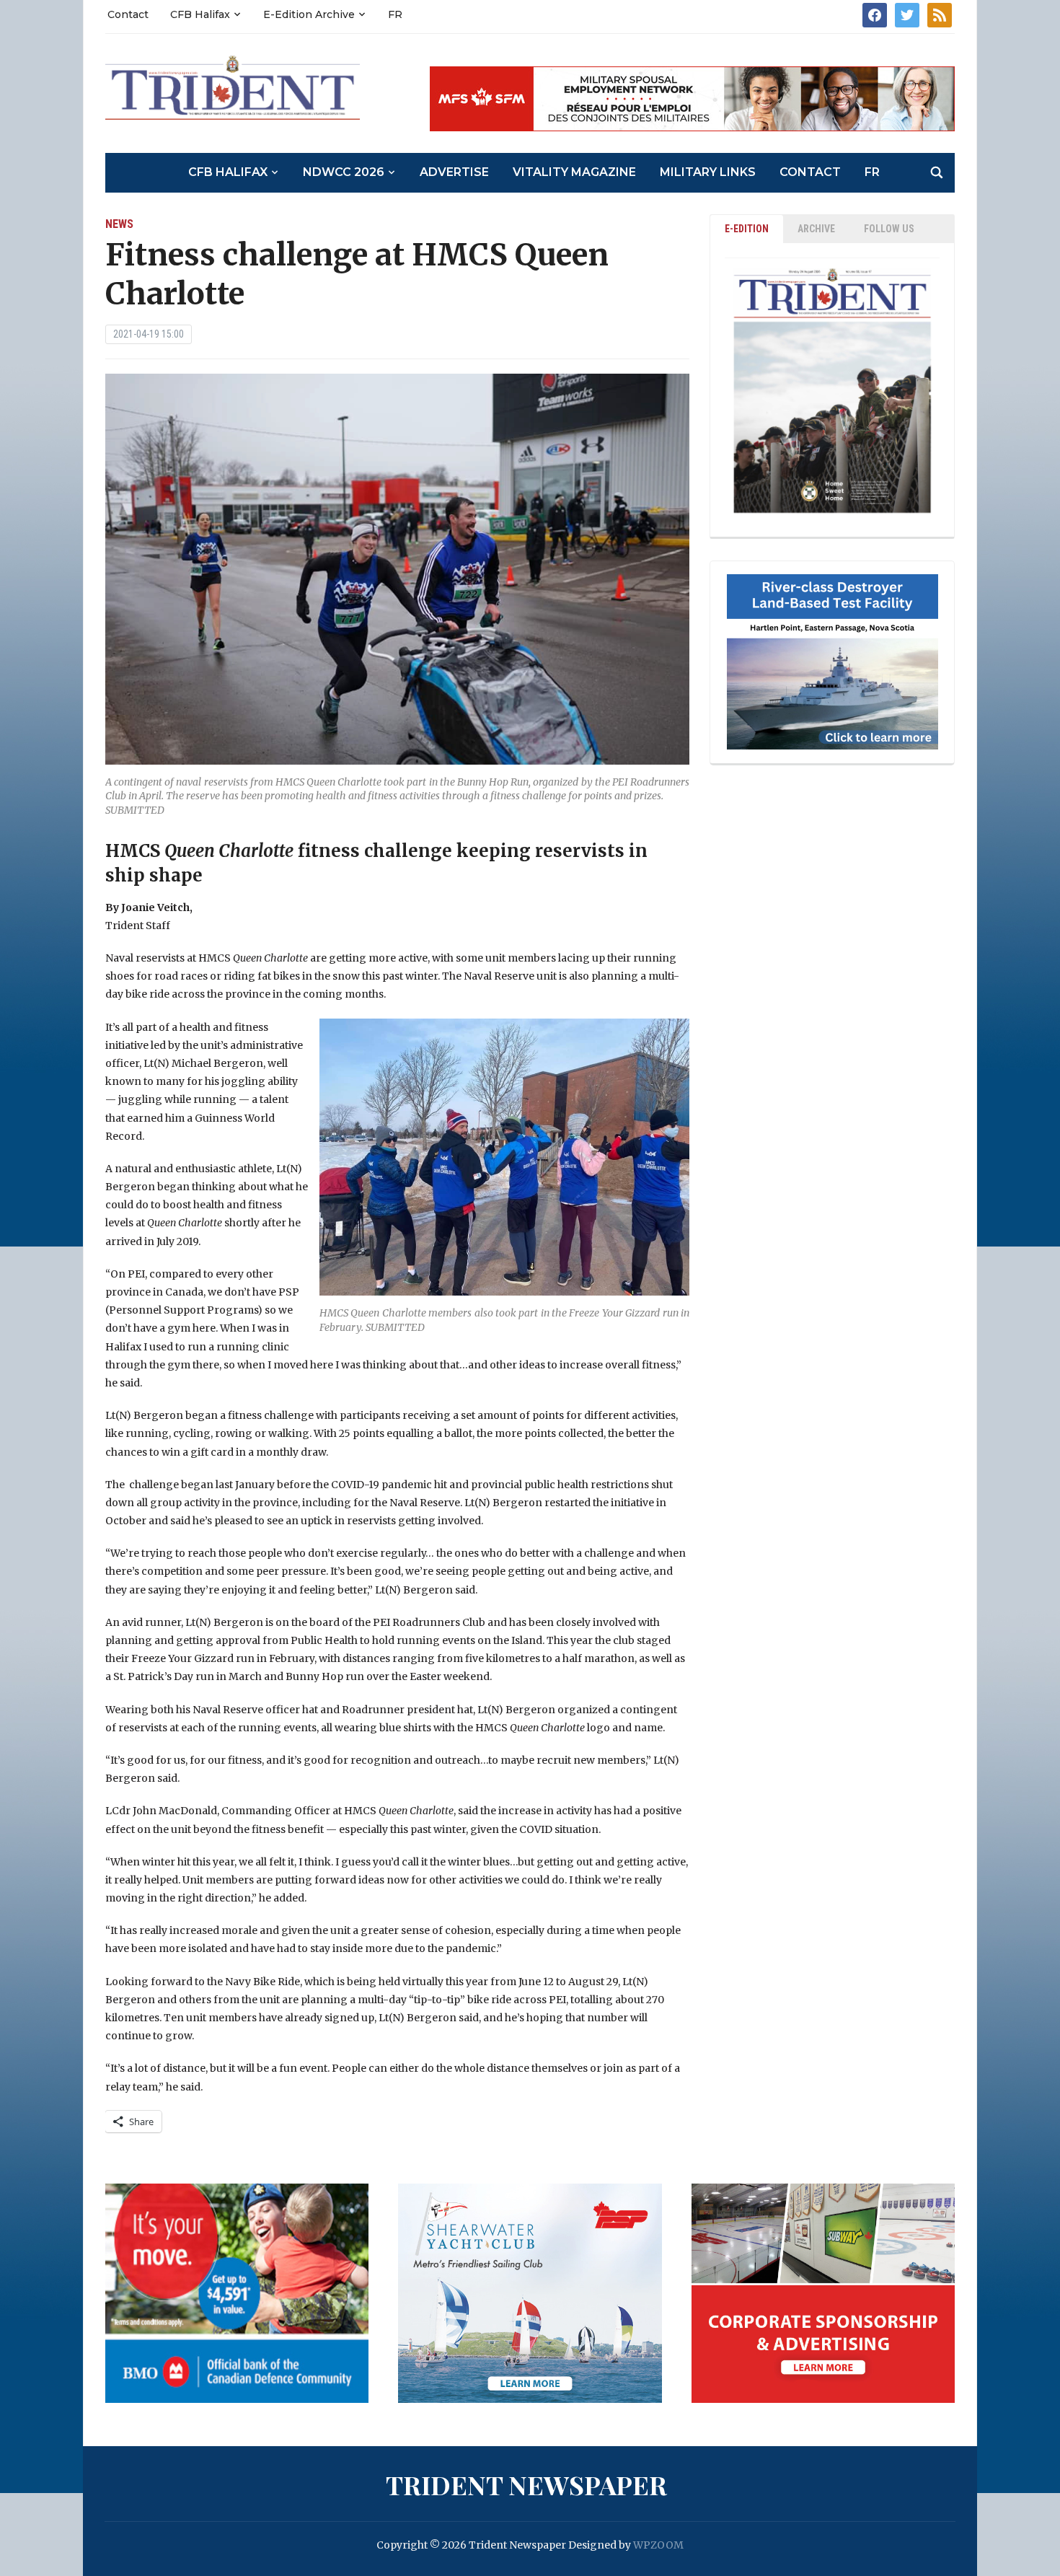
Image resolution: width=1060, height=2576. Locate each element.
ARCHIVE (816, 229)
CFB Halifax (200, 14)
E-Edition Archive (309, 14)
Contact (128, 14)
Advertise (454, 172)
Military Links (708, 172)
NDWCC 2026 (344, 172)
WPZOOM (658, 2545)
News (119, 224)
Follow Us (889, 229)
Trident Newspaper (526, 2484)
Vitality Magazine (574, 172)
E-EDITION (747, 229)
